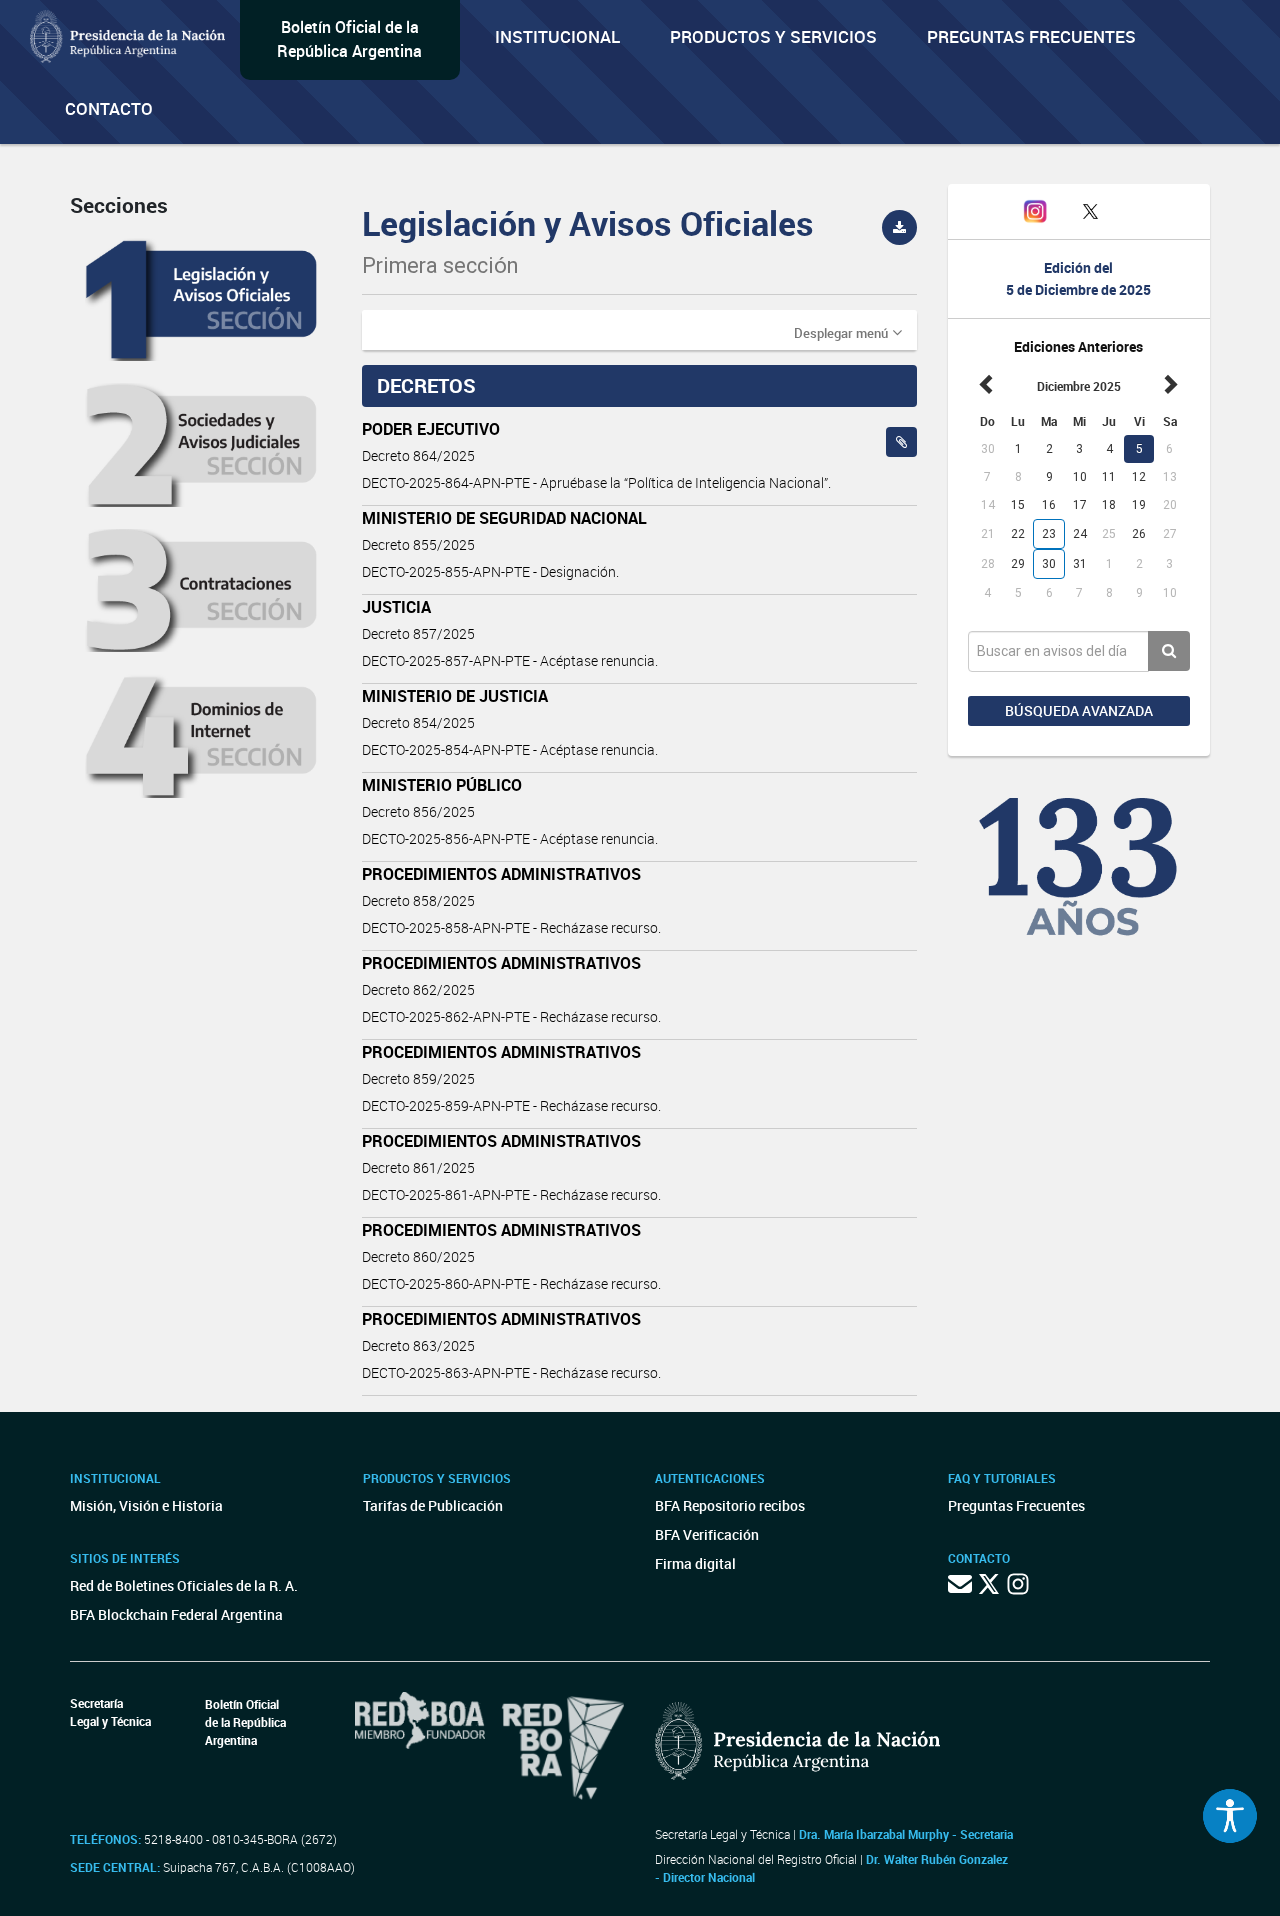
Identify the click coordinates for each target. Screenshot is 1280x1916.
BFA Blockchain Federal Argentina (176, 1614)
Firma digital (695, 1563)
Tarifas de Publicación (433, 1505)
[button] (848, 332)
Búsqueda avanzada (1079, 710)
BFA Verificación (707, 1534)
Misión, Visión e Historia (146, 1505)
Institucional (557, 36)
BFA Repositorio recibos (730, 1505)
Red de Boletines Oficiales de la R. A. (184, 1585)
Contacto (109, 108)
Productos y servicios (773, 36)
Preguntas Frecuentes (1031, 36)
